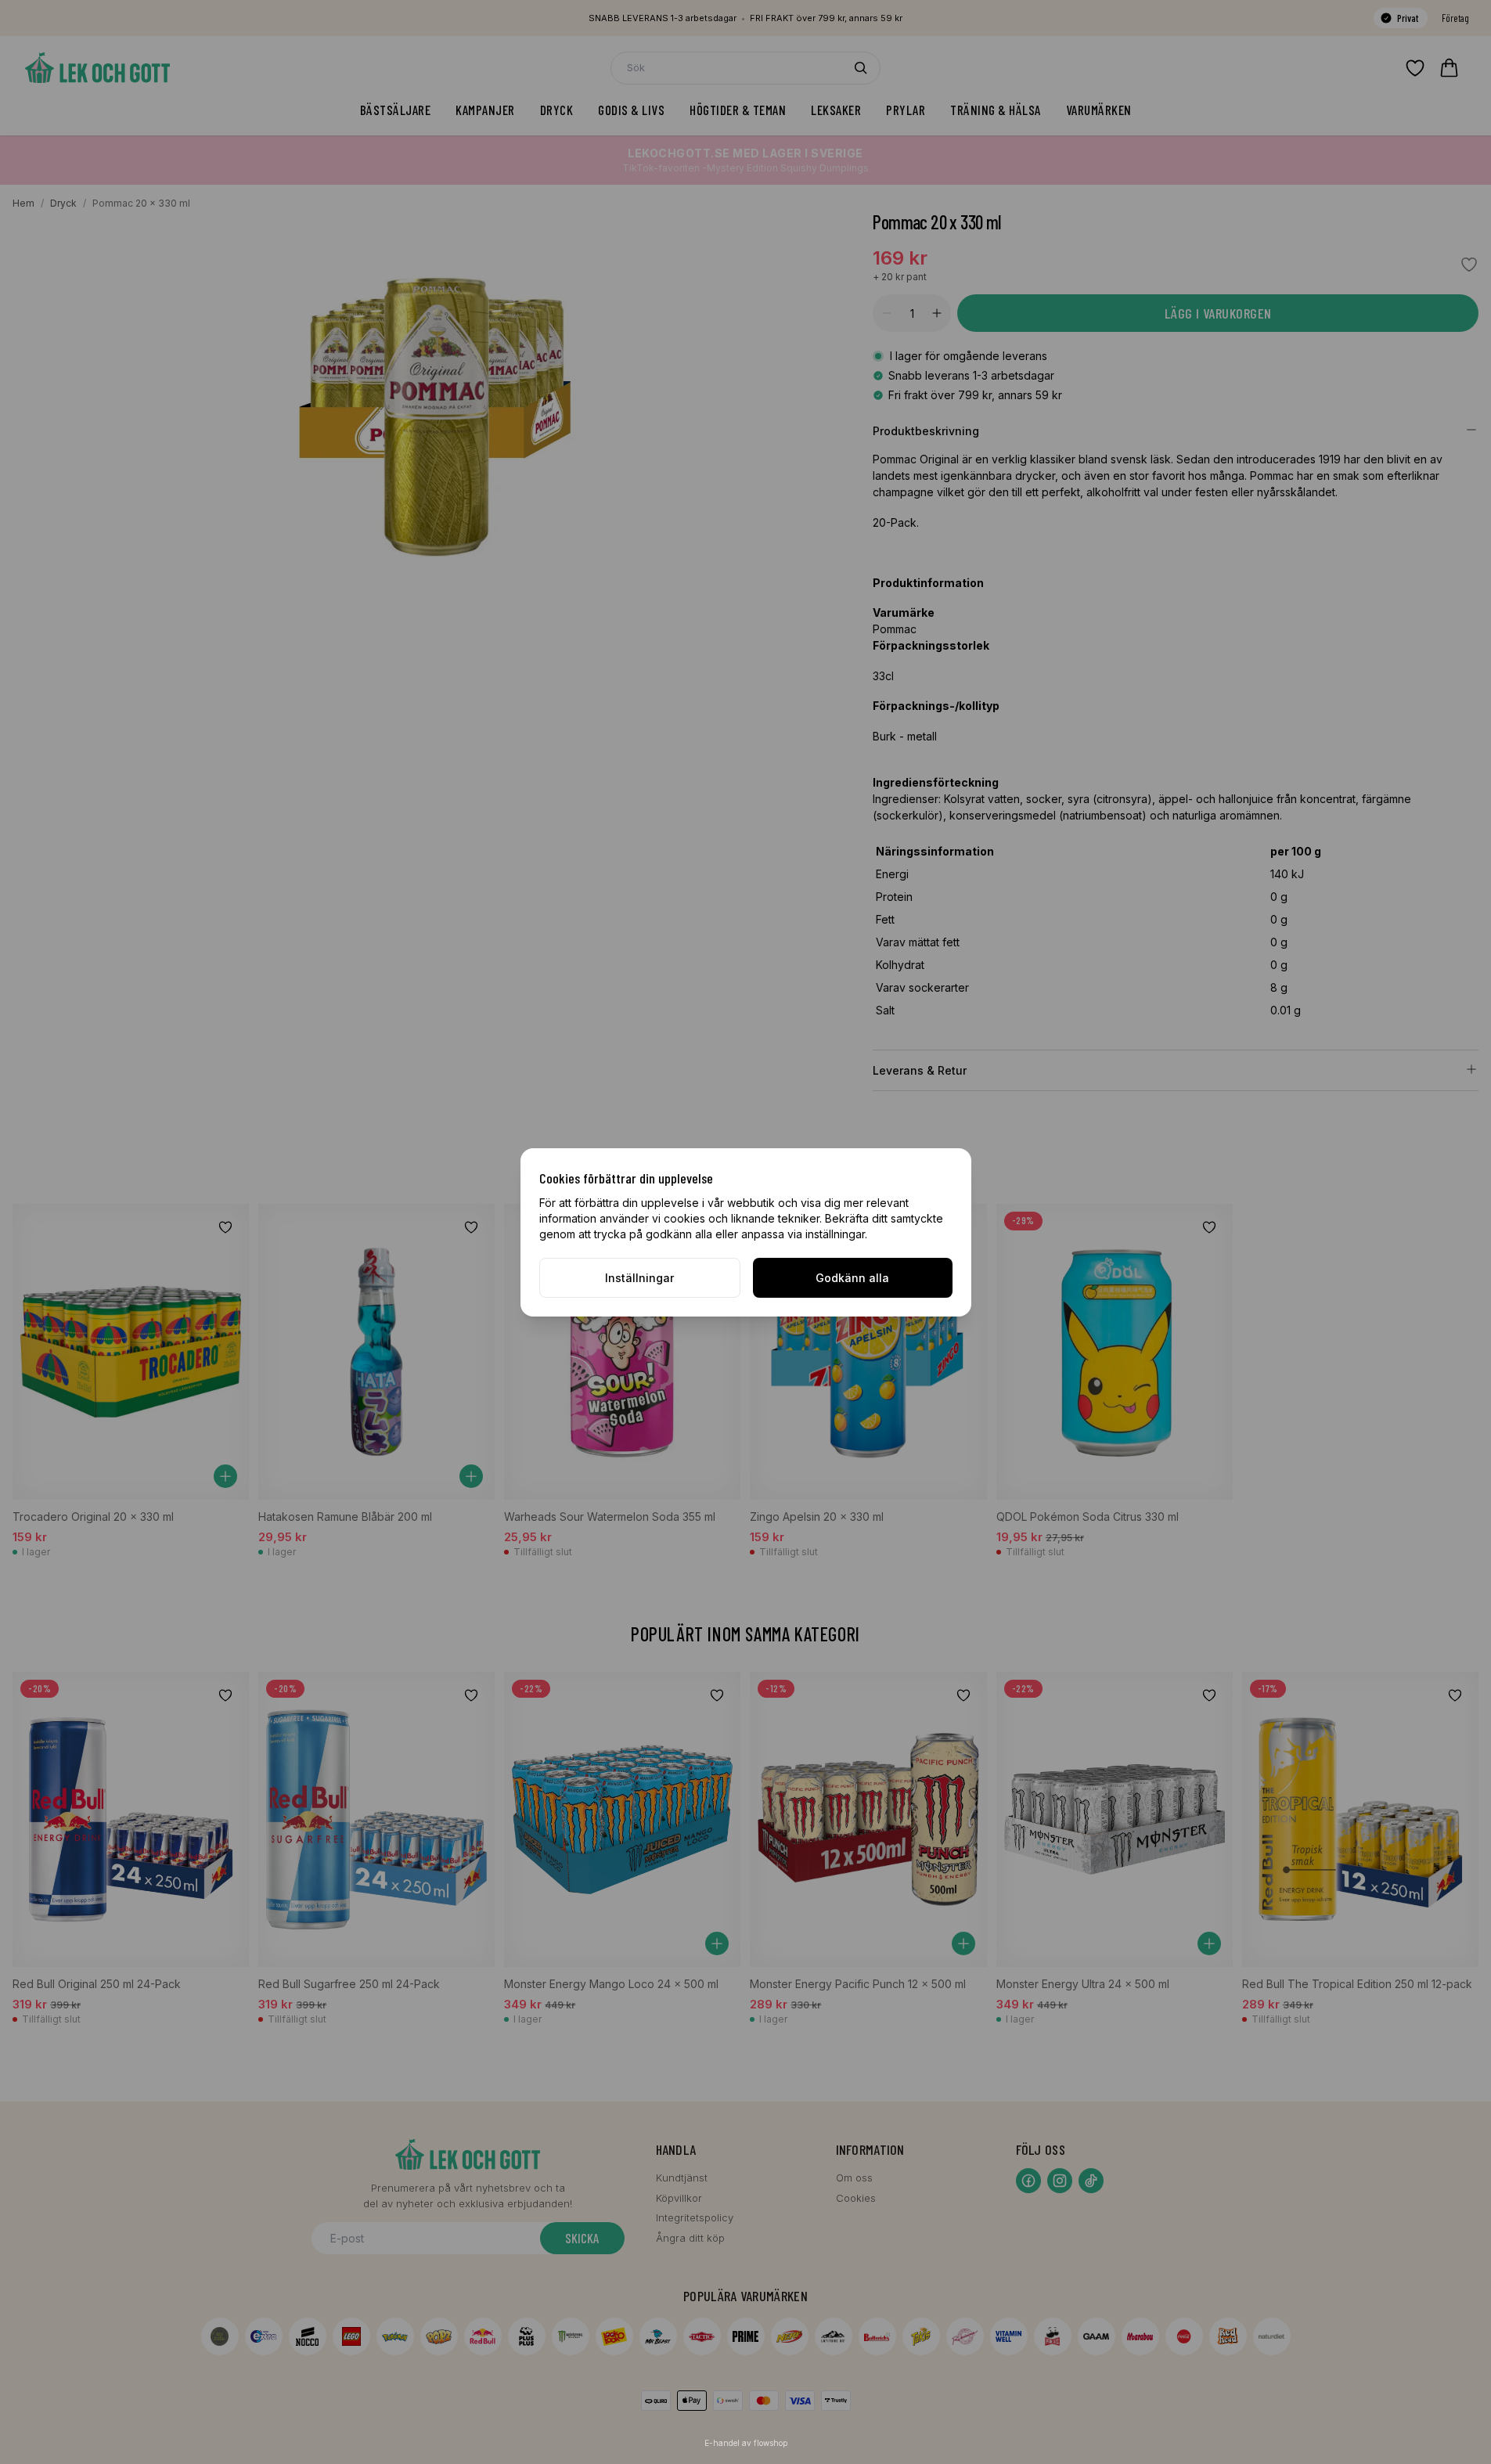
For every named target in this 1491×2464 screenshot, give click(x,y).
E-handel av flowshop (746, 2443)
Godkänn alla (852, 1278)
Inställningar (639, 1278)
